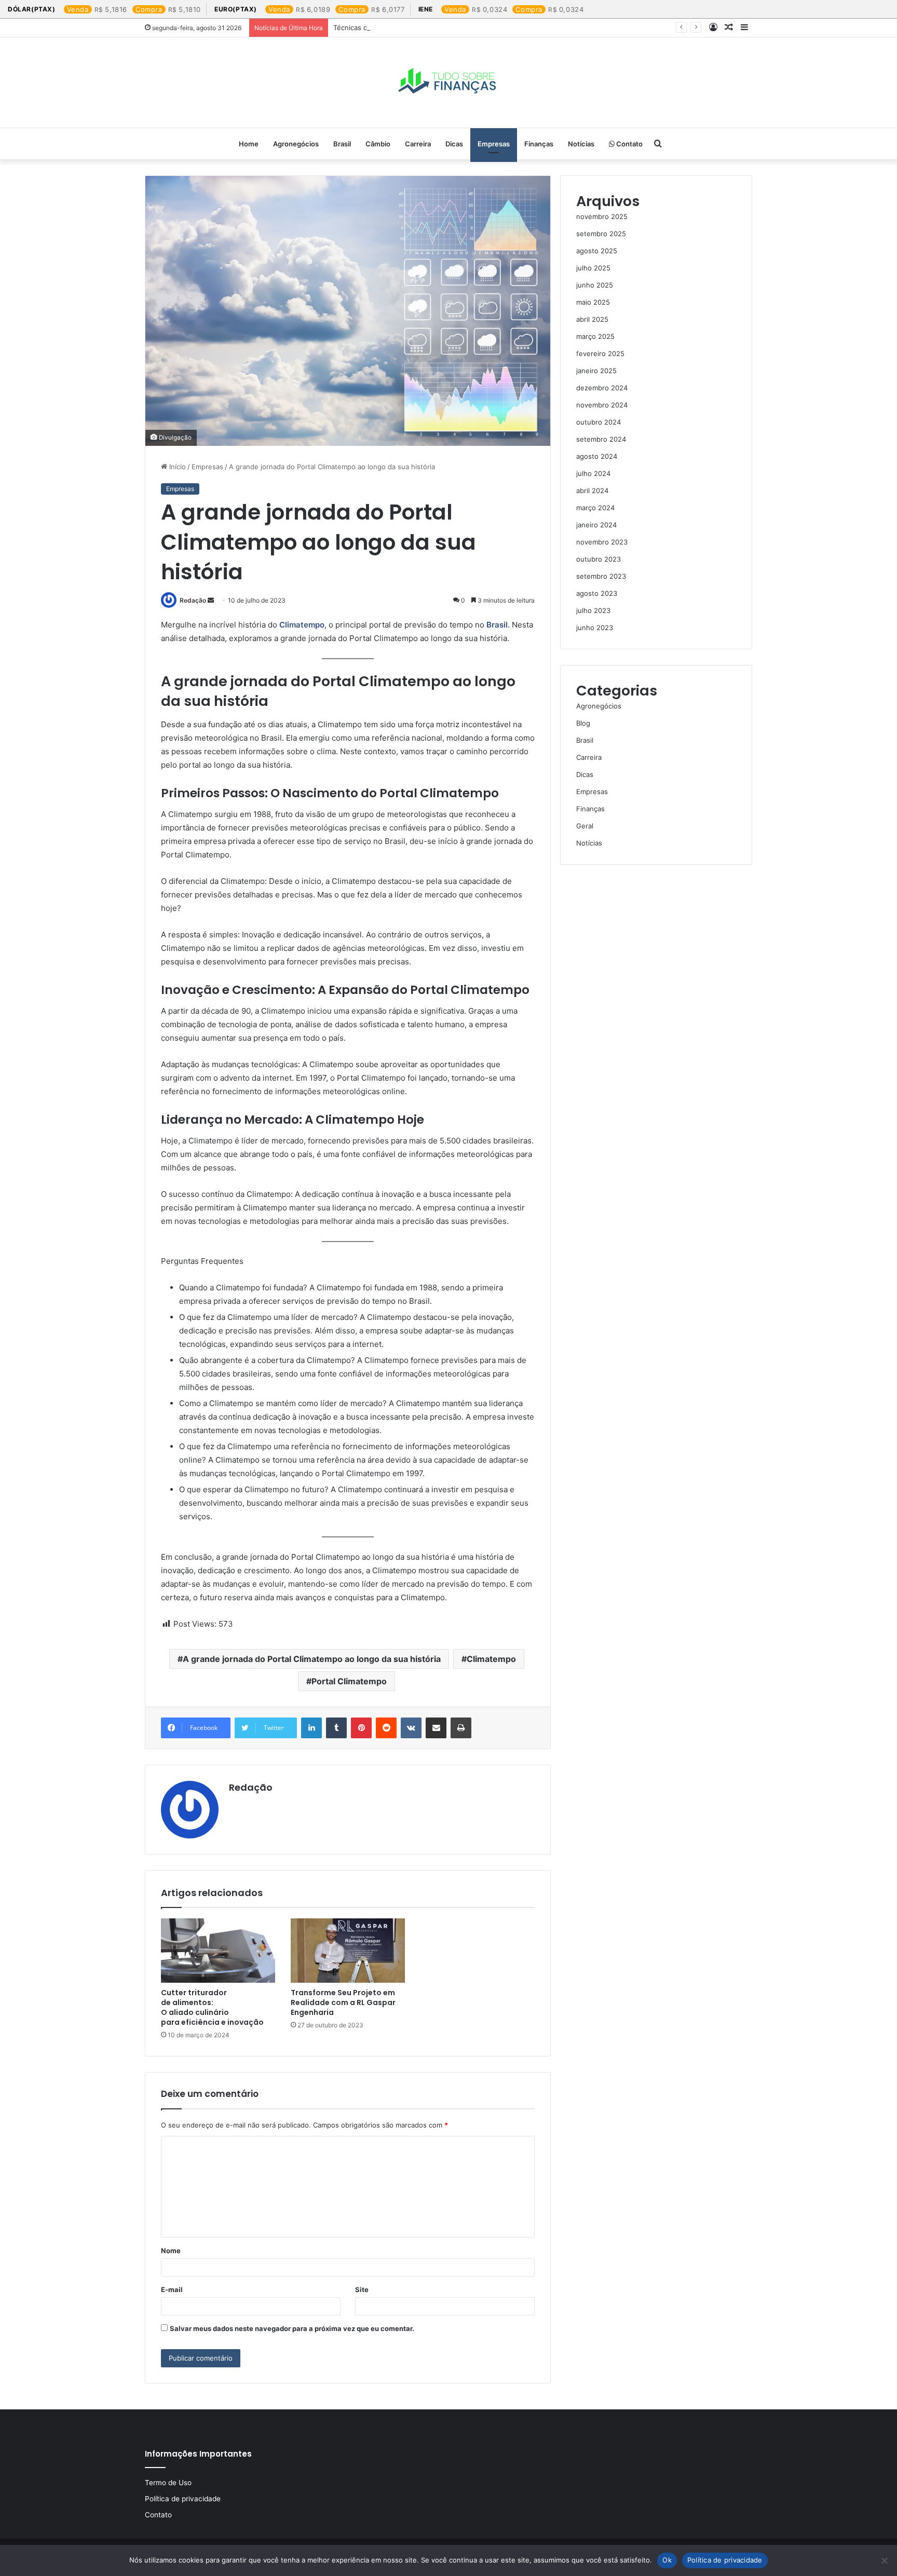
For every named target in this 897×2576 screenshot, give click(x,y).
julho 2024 (593, 473)
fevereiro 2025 (600, 353)
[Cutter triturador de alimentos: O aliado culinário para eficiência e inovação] (218, 1951)
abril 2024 (592, 490)
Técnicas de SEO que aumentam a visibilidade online (418, 28)
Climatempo (302, 625)
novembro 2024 (602, 405)
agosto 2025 (597, 251)
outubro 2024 (599, 422)
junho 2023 (595, 628)
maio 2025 (593, 302)
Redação (193, 600)
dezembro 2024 (602, 388)
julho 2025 (593, 268)
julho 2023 (593, 610)
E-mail (172, 2289)
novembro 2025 (602, 216)
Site (362, 2289)
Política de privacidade (183, 2499)
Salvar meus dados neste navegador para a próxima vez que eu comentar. (292, 2328)
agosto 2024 (597, 456)
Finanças (539, 144)
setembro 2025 (601, 234)
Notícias (581, 144)
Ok (667, 2560)
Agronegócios (296, 144)
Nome (171, 2251)
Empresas (494, 144)
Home (249, 144)
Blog (583, 723)
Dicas (454, 144)
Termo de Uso (168, 2483)
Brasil (342, 144)
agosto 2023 (597, 593)
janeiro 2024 (596, 525)
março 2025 (595, 336)
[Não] (884, 2560)
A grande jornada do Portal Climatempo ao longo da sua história (312, 1659)
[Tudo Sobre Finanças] (448, 83)
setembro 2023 (601, 576)
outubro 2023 (599, 559)
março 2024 (595, 508)
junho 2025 (595, 285)
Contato (629, 144)
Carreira (418, 144)
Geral (585, 826)
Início (176, 467)
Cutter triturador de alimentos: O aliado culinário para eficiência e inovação (212, 2007)
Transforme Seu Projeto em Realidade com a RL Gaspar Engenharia (343, 2002)
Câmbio (378, 144)
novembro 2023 (602, 542)
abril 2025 (592, 319)
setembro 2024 (601, 439)
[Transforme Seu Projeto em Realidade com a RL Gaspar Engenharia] (348, 1951)
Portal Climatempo (349, 1681)
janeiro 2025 (596, 371)
